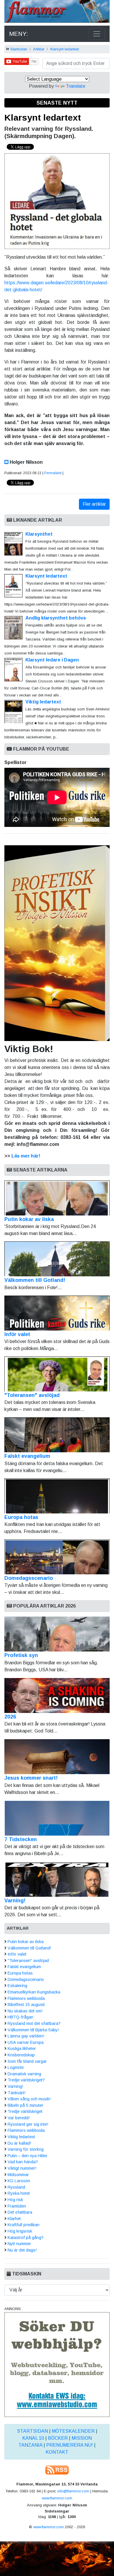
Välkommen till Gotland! (35, 1280)
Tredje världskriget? (26, 2080)
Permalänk (53, 473)
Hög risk (15, 2200)
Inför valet (17, 1334)
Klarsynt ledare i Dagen (52, 660)
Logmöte (16, 2067)
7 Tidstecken (21, 1839)
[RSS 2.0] (57, 2470)
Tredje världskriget (25, 2111)
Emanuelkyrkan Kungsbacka (34, 1992)
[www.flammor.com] (57, 12)
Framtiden (17, 2206)
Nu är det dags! (22, 2250)
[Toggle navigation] (97, 34)
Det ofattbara (20, 2212)
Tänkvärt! (17, 2093)
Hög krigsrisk (20, 2231)
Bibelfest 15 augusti (26, 2005)
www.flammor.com (57, 2498)
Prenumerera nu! (70, 2445)
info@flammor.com (73, 2491)
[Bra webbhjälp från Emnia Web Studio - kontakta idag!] (57, 2364)
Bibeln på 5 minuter (25, 2105)
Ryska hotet (19, 2193)
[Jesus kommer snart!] (57, 1757)
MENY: (19, 34)
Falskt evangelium (27, 1456)
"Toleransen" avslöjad (32, 1395)
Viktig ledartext (43, 702)
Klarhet (14, 2219)
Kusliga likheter (22, 2049)
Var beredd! (19, 2118)
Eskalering (17, 1986)
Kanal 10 (33, 2438)
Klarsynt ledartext (64, 49)
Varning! (15, 1901)
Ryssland (16, 2187)
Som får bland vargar (27, 2061)
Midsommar (18, 2175)
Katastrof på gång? (26, 2238)
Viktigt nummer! (22, 2168)
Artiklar (39, 49)
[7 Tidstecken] (57, 1818)
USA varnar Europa (26, 2042)
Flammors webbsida (26, 1998)
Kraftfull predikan (24, 2225)
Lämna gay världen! (26, 2036)
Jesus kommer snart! (31, 1778)
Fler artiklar (94, 504)
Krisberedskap (21, 2055)
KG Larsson (19, 2181)
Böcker (58, 2438)
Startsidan (19, 49)
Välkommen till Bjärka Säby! (33, 2030)
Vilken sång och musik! (29, 2099)
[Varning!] (57, 1879)
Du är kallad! (19, 2143)
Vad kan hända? (23, 2162)
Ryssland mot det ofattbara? (34, 2023)
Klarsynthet (39, 534)
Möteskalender (73, 2431)
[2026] (57, 1695)
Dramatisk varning (24, 2074)
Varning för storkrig (26, 2149)
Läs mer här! (26, 1156)
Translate (76, 86)
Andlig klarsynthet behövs (56, 618)
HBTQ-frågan (20, 2017)
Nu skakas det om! (25, 2011)
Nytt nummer (19, 2244)
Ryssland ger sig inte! (28, 2124)
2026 (10, 1717)
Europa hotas (21, 1517)
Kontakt (57, 2452)
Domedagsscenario (29, 1578)
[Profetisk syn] (57, 1634)
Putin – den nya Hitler (27, 2156)
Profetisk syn (21, 1655)
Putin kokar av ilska (29, 1219)
